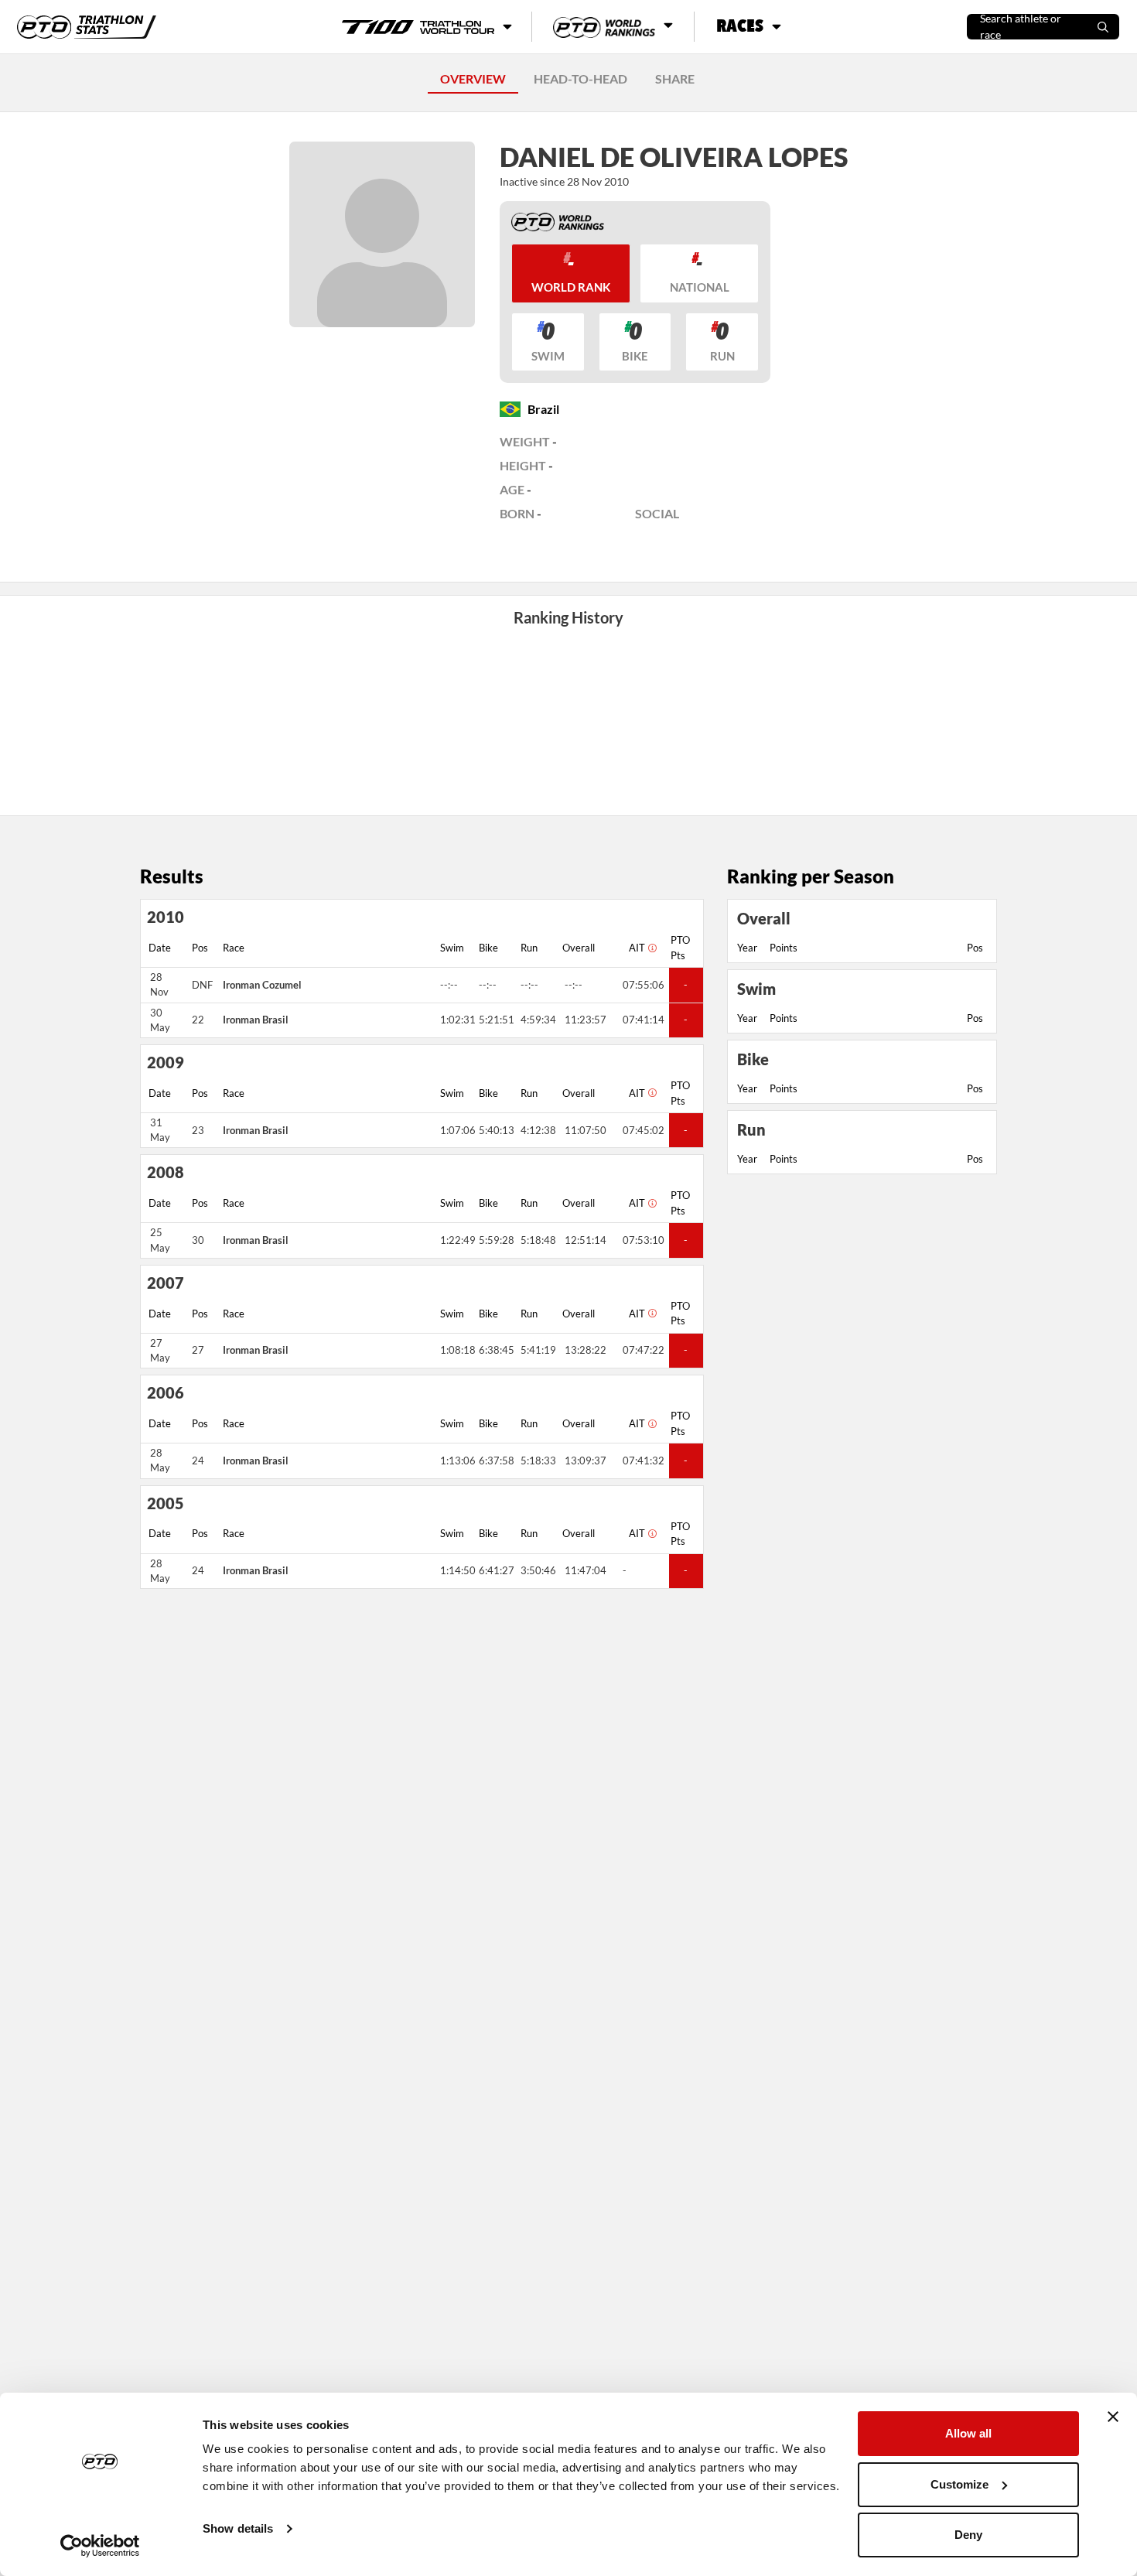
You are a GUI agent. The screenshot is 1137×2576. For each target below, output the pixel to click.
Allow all (968, 2433)
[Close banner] (1113, 2417)
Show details (238, 2528)
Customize (959, 2484)
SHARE (675, 79)
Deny (968, 2535)
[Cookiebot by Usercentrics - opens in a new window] (100, 2546)
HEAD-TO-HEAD (580, 79)
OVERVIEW (473, 79)
